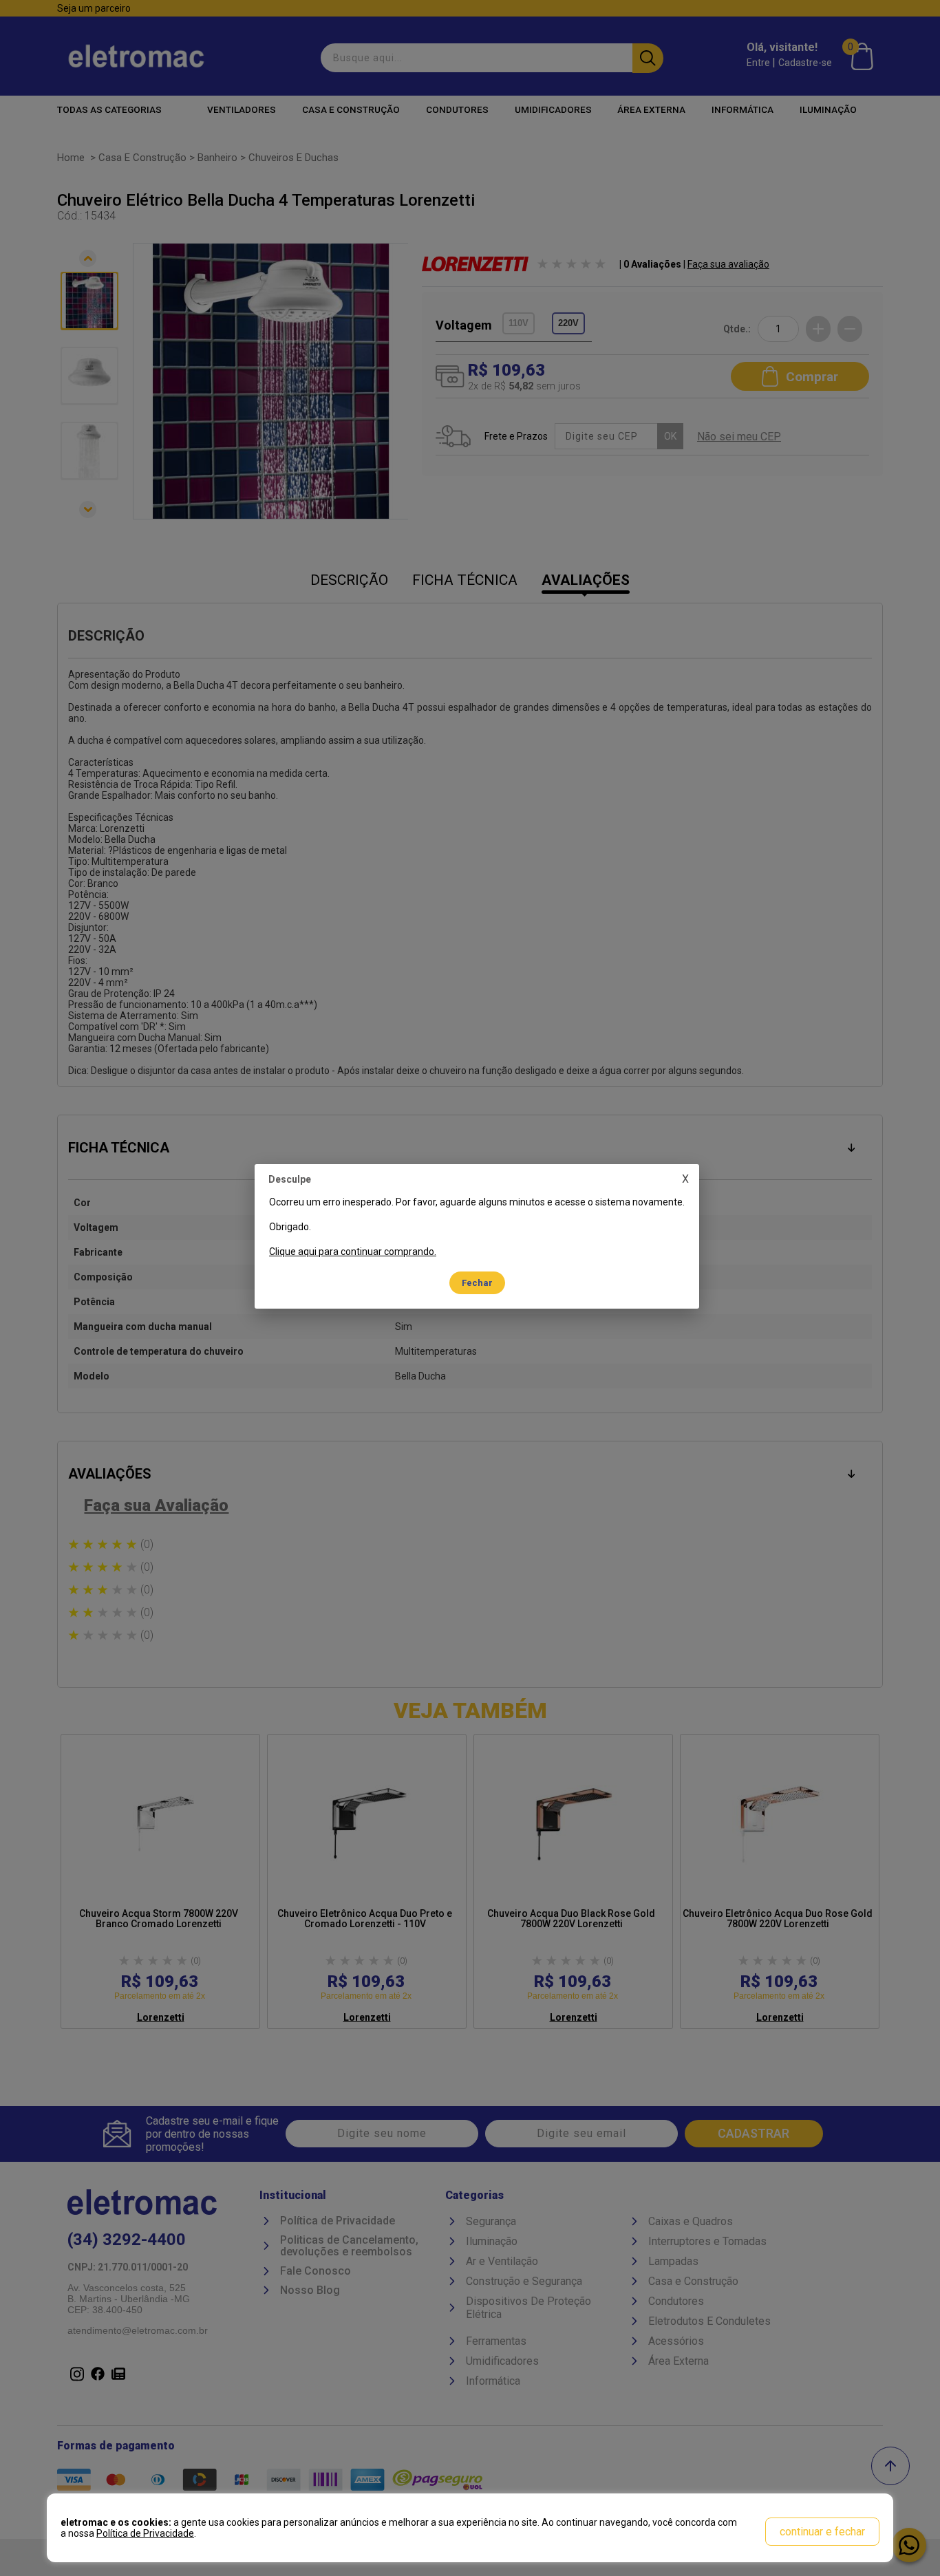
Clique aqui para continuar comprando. (353, 1252)
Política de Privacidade (145, 2533)
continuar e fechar (822, 2532)
